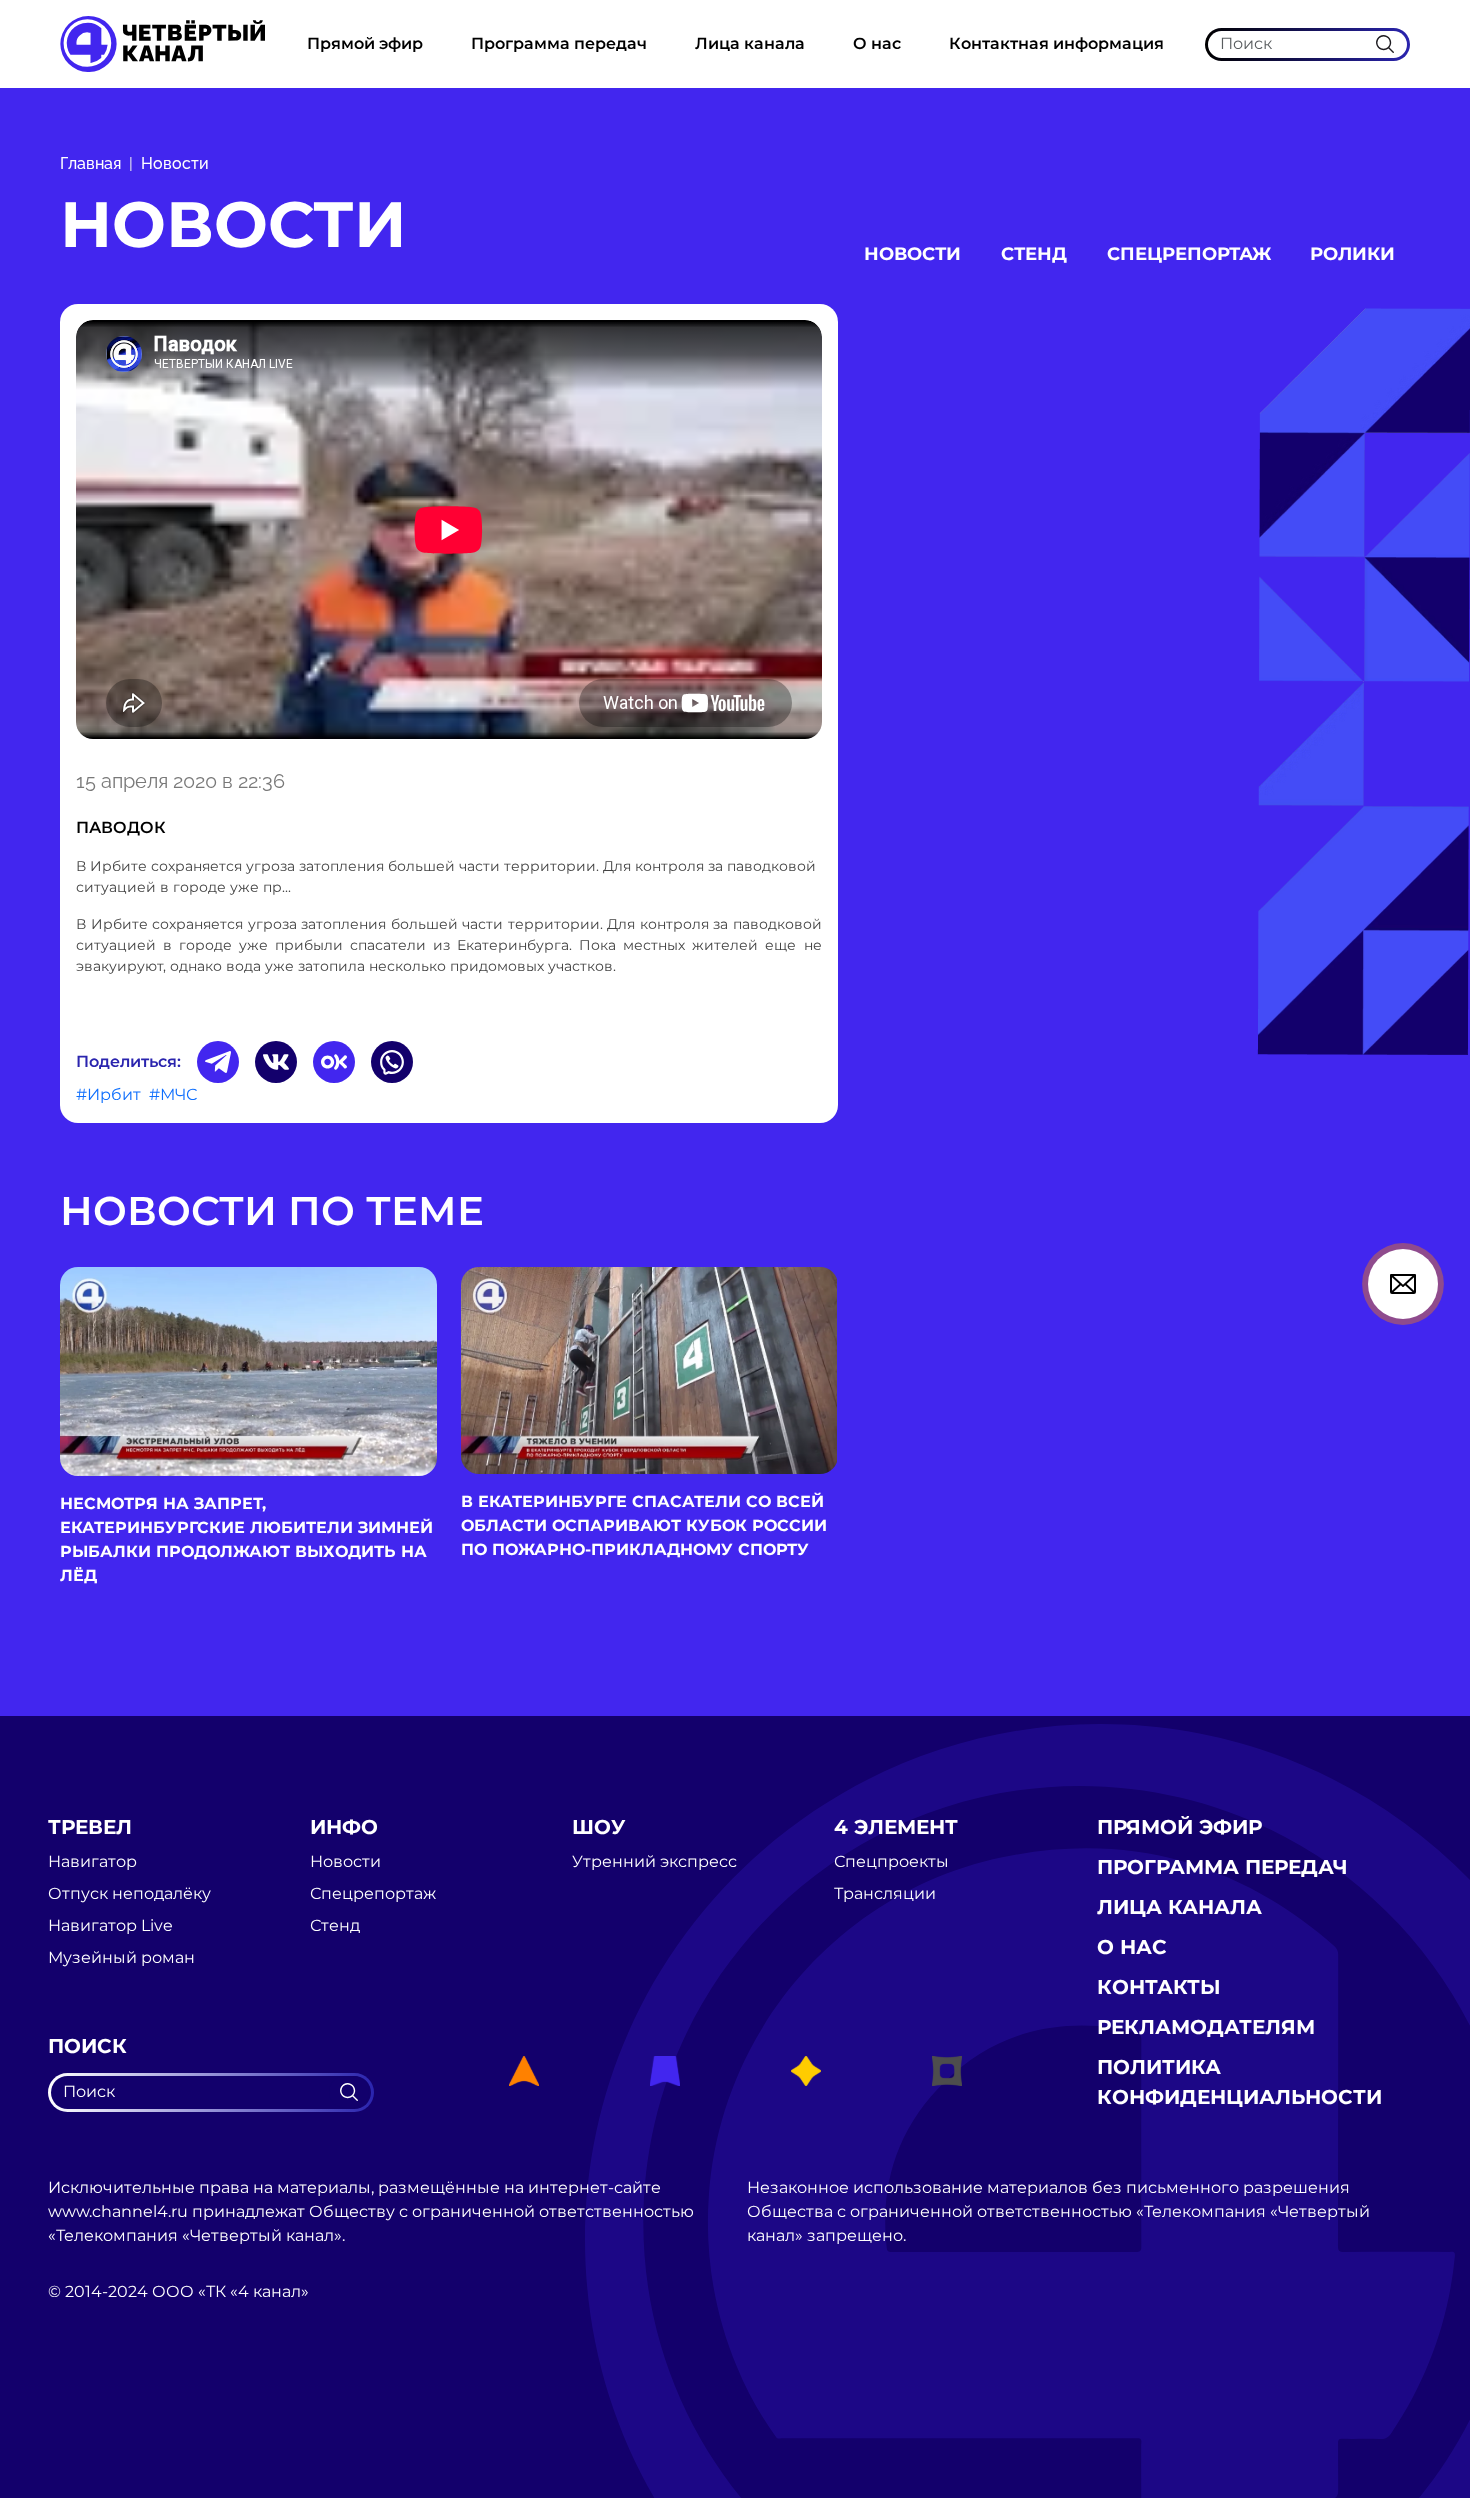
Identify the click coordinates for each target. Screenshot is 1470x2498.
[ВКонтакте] (276, 1062)
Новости (175, 163)
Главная (90, 163)
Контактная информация (1056, 43)
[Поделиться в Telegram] (218, 1062)
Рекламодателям (1206, 2027)
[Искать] (1385, 44)
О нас (877, 43)
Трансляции (885, 1894)
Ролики (1352, 254)
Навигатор (92, 1862)
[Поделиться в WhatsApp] (392, 1062)
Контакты (1159, 1987)
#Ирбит (108, 1094)
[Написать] (1403, 1284)
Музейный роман (121, 1958)
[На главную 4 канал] (162, 42)
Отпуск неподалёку (129, 1894)
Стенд (1034, 254)
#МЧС (173, 1094)
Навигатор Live (110, 1926)
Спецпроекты (891, 1862)
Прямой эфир (365, 43)
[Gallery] (449, 533)
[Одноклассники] (334, 1062)
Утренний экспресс (654, 1862)
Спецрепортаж (1189, 254)
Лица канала (750, 43)
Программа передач (559, 43)
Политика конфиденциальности (1239, 2082)
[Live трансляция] (92, 2404)
